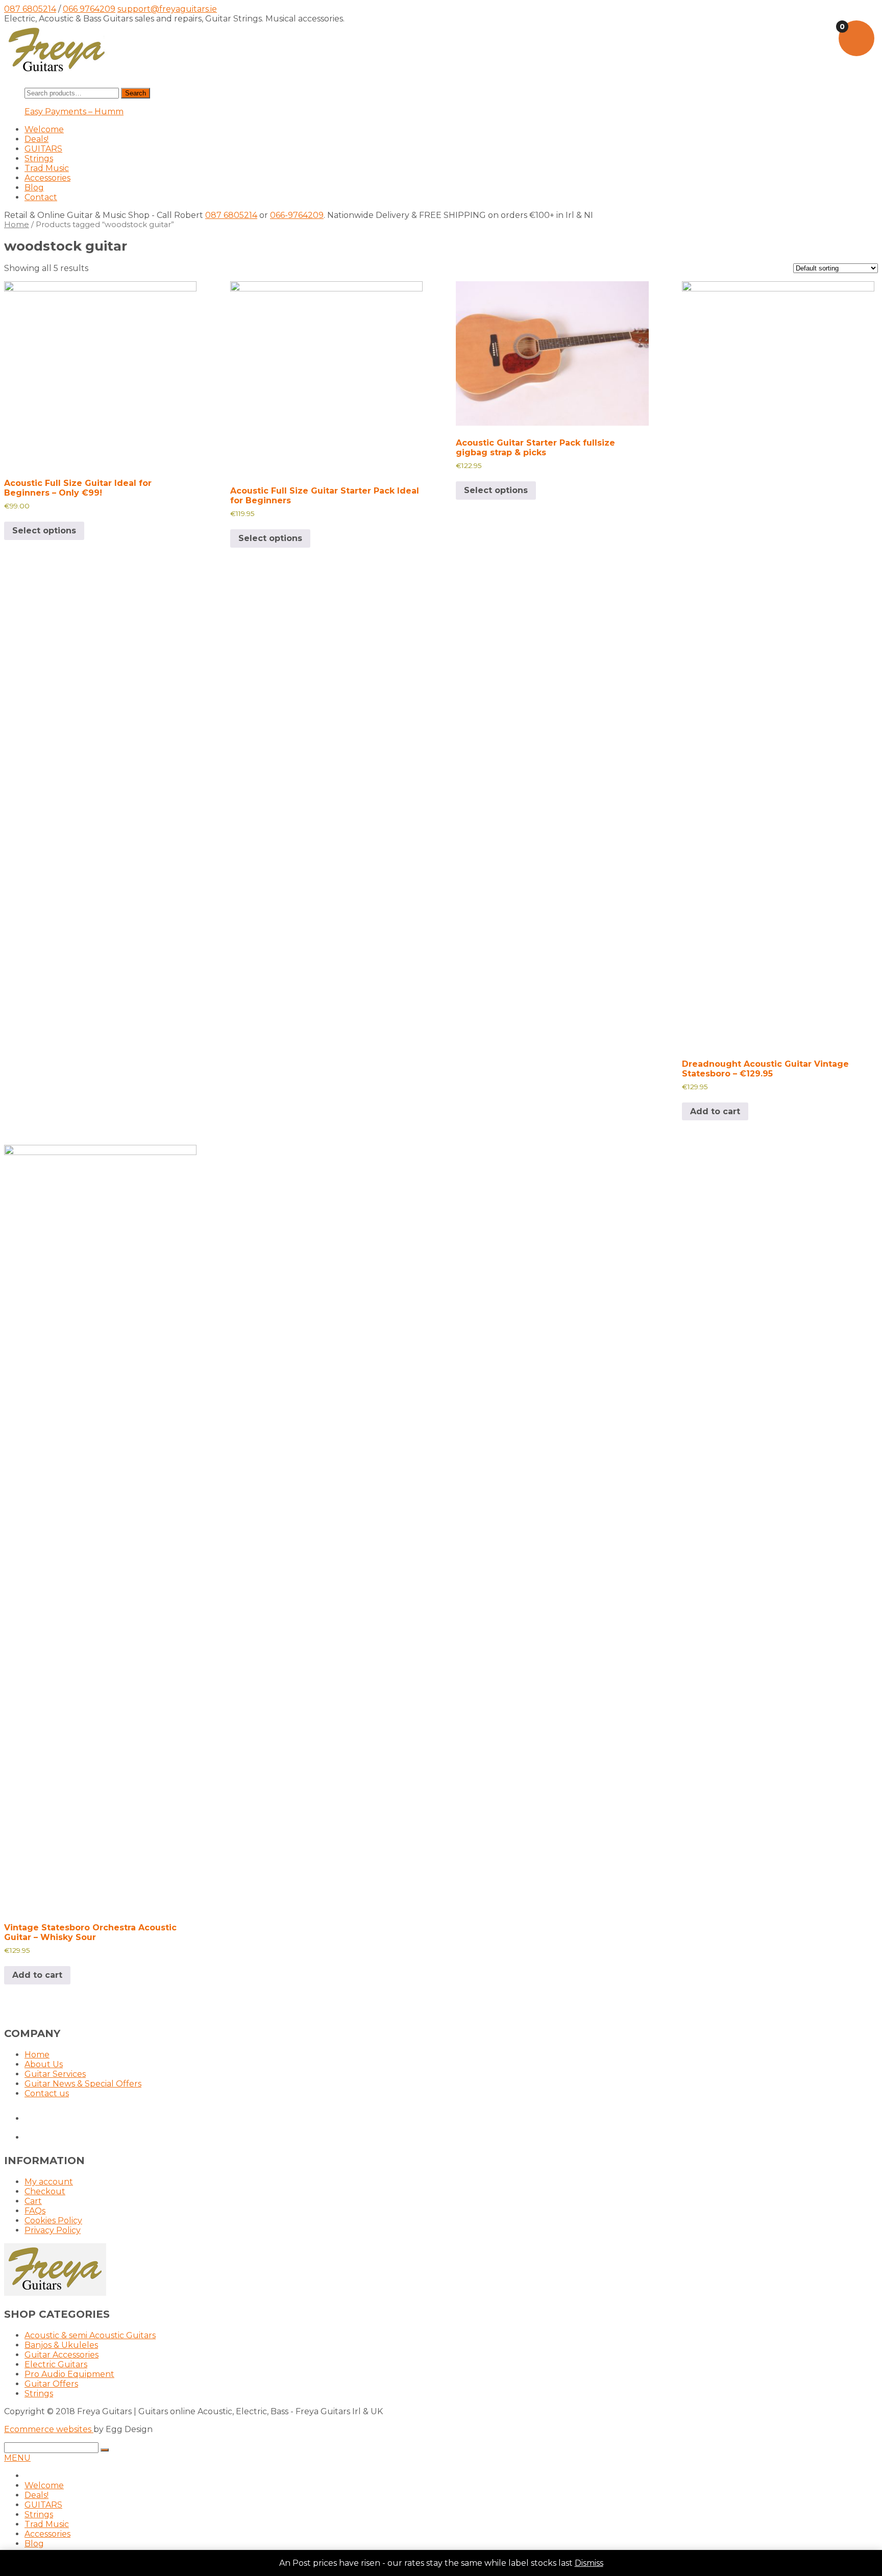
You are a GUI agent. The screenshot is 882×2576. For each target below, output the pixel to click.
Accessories (47, 178)
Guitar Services (55, 2074)
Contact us (47, 2093)
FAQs (35, 2211)
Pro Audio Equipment (69, 2374)
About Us (44, 2064)
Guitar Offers (51, 2384)
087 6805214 (30, 9)
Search (136, 93)
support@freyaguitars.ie (167, 9)
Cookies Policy (53, 2221)
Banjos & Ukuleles (61, 2345)
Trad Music (47, 168)
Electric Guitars (56, 2364)
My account (49, 2182)
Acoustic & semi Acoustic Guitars (90, 2335)
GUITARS (43, 149)
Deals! (36, 139)
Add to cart (715, 1111)
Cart (33, 2201)
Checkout (45, 2191)
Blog (34, 188)
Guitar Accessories (62, 2355)
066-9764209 (297, 215)
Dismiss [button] (589, 2563)
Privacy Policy (53, 2230)
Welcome (44, 129)
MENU (17, 2458)
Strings (39, 158)
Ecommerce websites (49, 2429)
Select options (44, 531)
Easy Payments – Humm (74, 112)
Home (17, 225)
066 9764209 (89, 9)
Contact (41, 197)
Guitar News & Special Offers (83, 2084)
